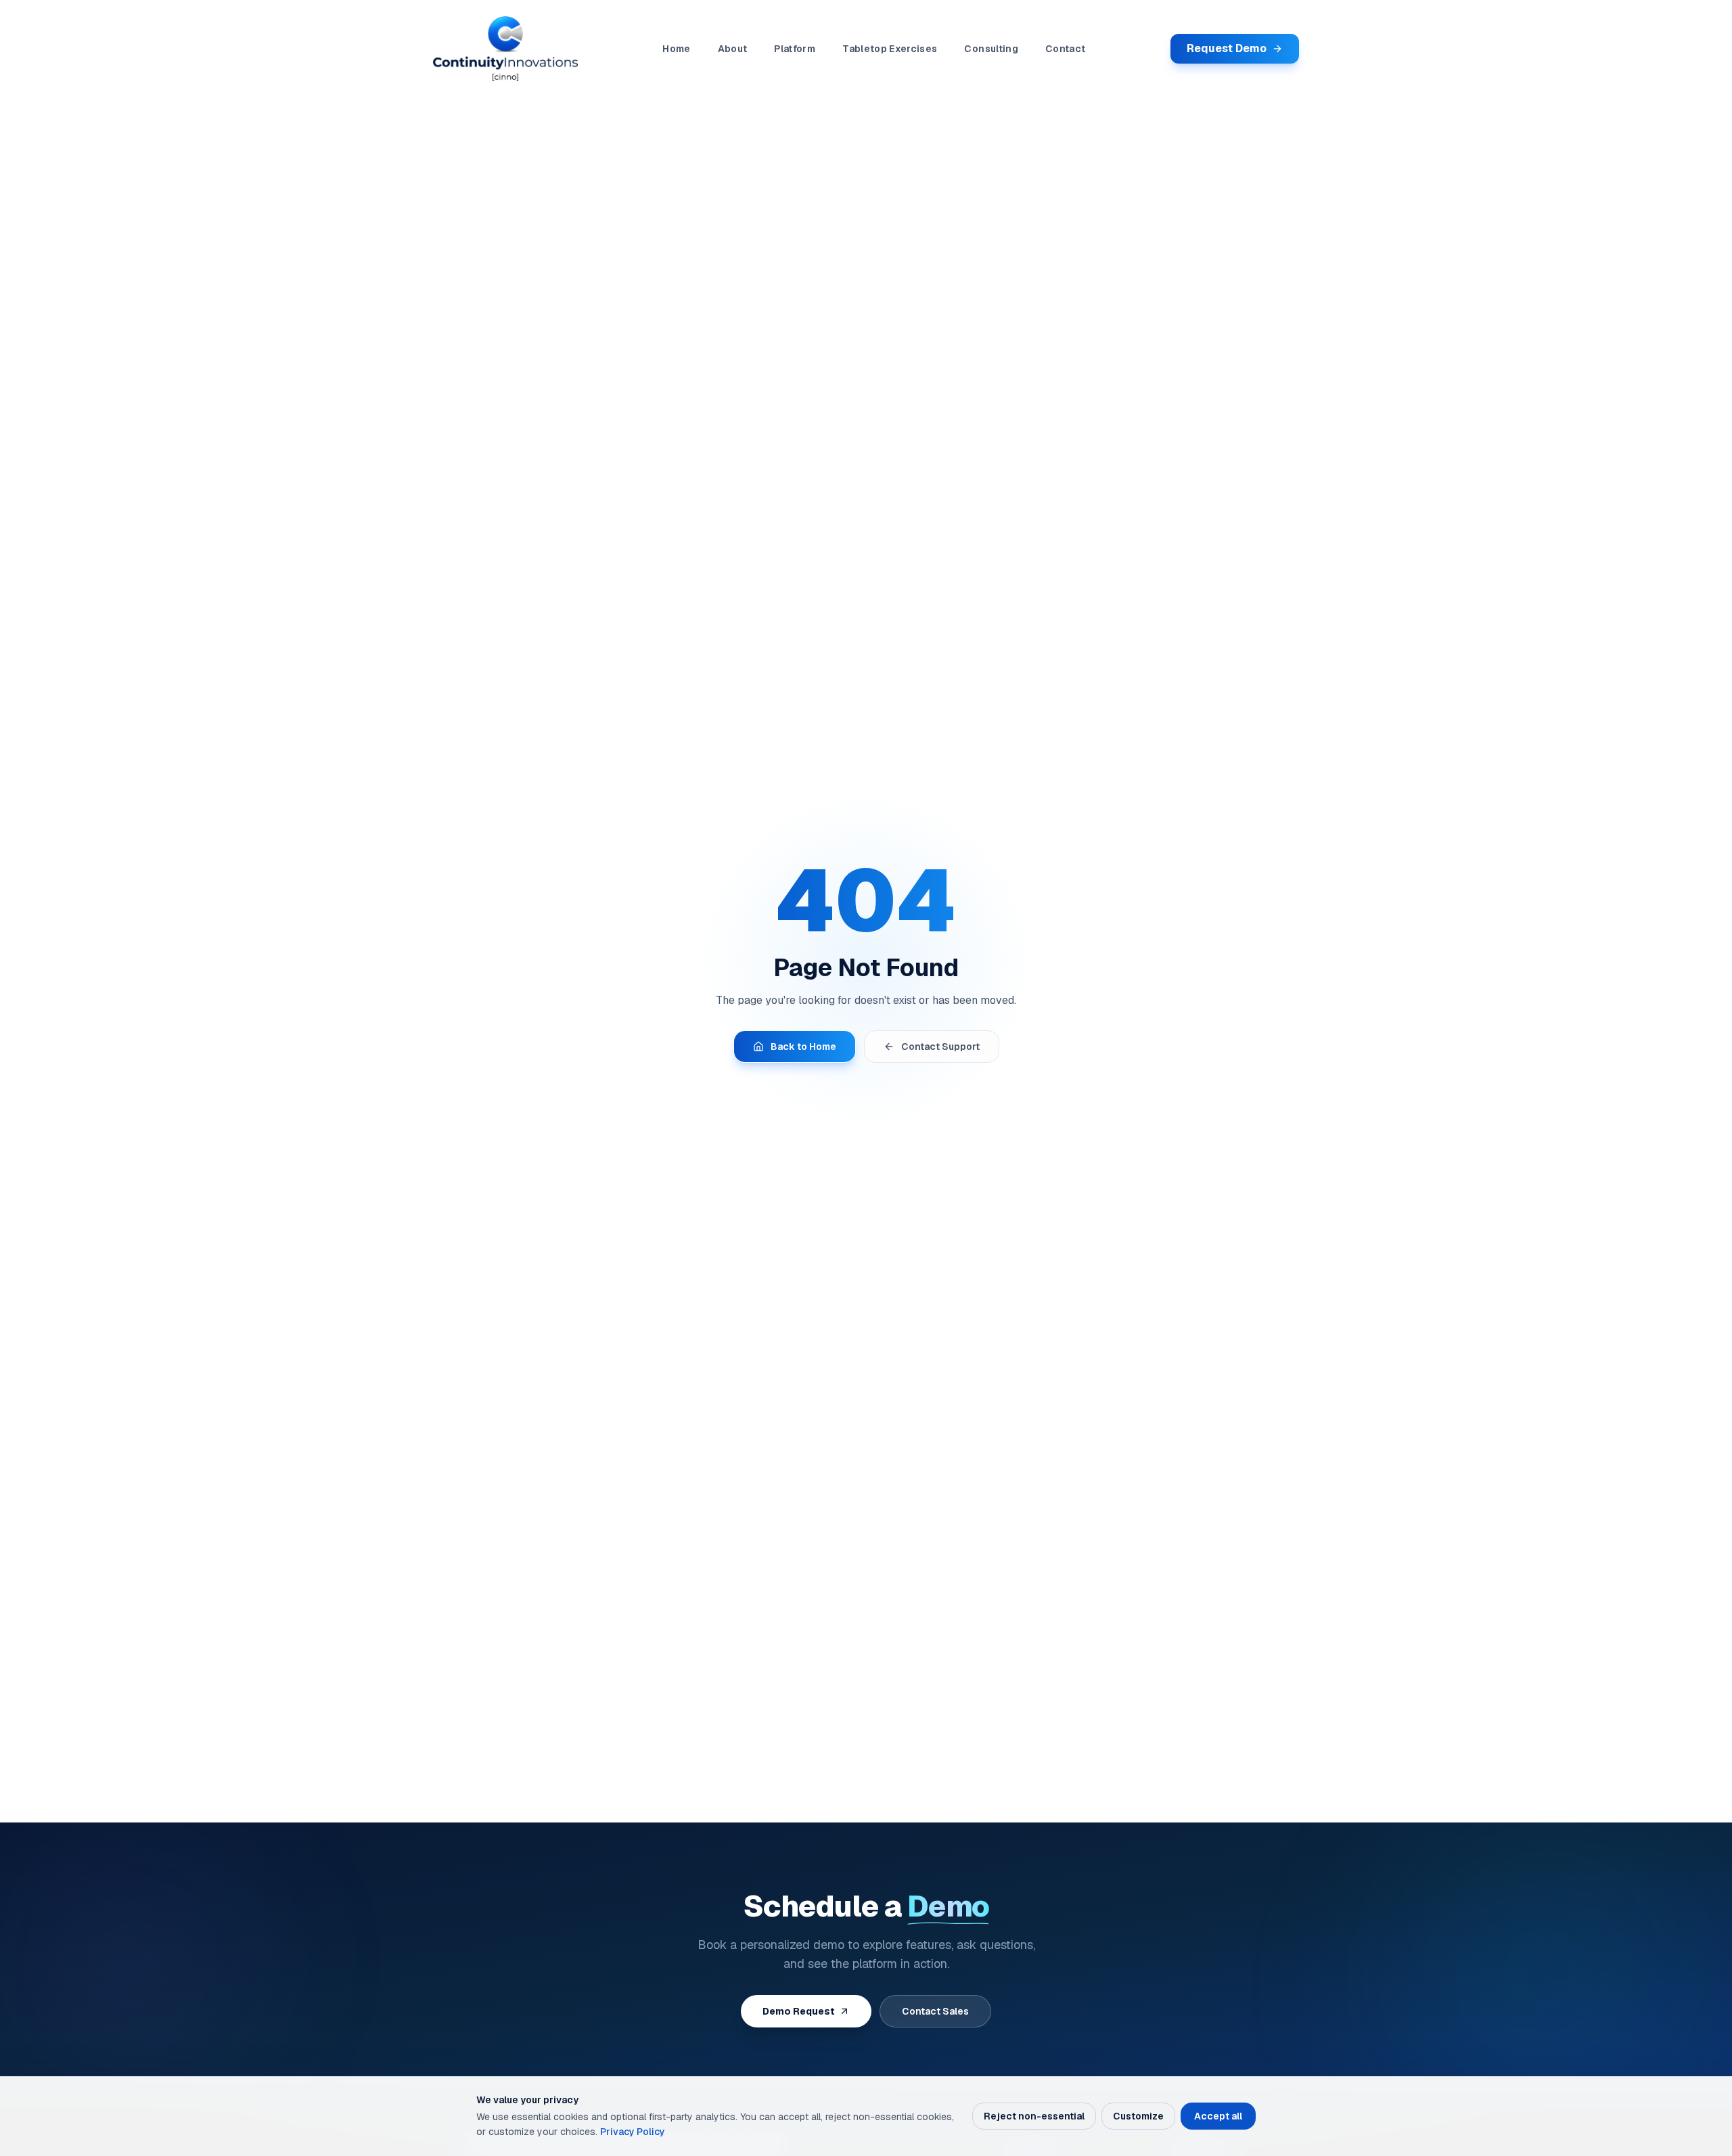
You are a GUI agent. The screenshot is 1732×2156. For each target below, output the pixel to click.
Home (676, 49)
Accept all (1218, 2116)
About (733, 49)
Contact (1065, 49)
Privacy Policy (633, 2132)
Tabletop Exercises (890, 49)
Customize (1138, 2116)
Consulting (991, 49)
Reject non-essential (1034, 2116)
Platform (795, 49)
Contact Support (940, 1047)
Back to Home (803, 1047)
